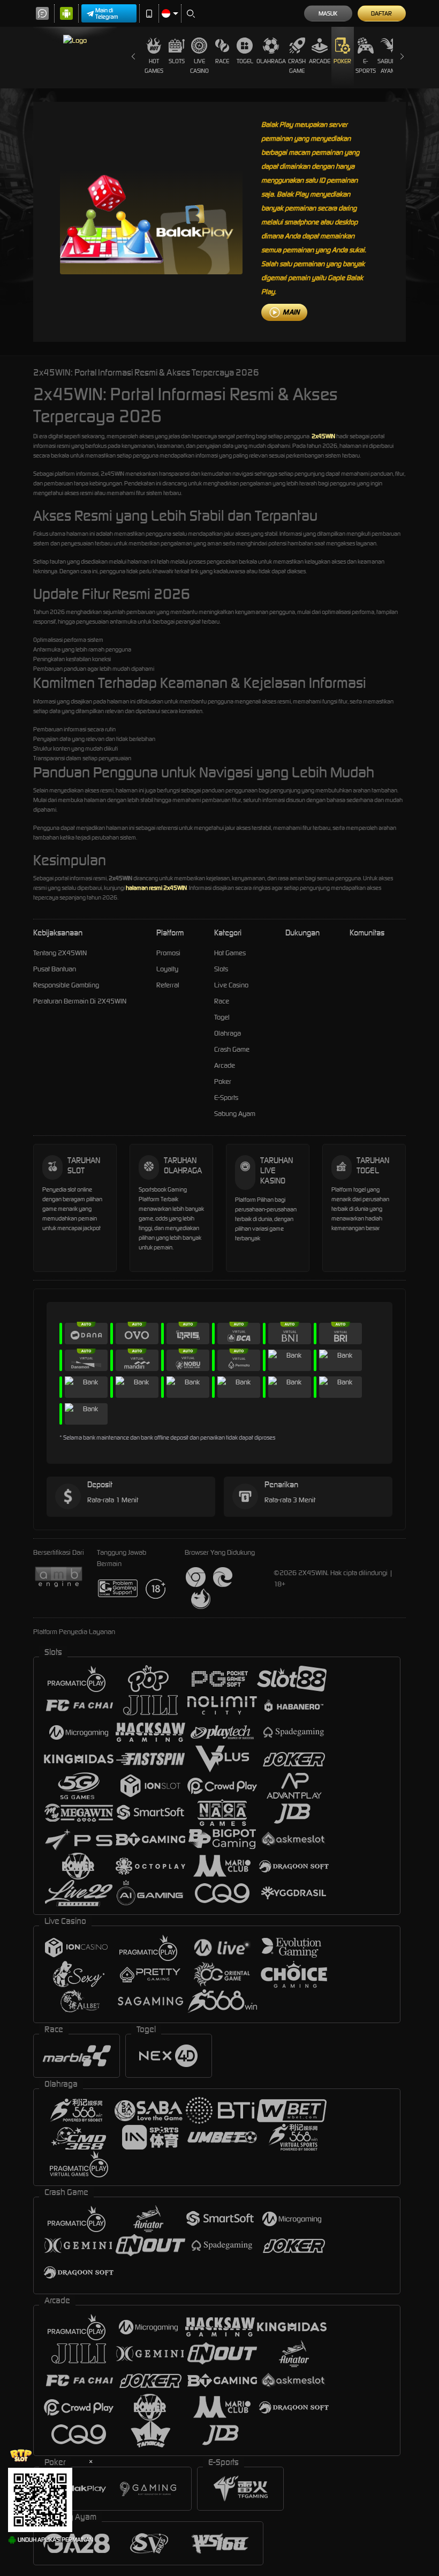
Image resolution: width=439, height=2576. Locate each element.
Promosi (168, 953)
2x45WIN (323, 436)
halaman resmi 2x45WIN (156, 888)
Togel (245, 61)
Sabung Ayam (388, 66)
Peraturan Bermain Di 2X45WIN (80, 1001)
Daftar (381, 13)
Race (222, 61)
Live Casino (199, 66)
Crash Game (297, 66)
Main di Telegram (107, 13)
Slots (177, 61)
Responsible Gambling (66, 985)
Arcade (320, 61)
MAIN (291, 312)
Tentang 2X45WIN (60, 953)
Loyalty (167, 969)
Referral (168, 985)
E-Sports (366, 66)
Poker (342, 61)
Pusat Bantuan (55, 969)
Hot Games (154, 66)
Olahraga (271, 61)
